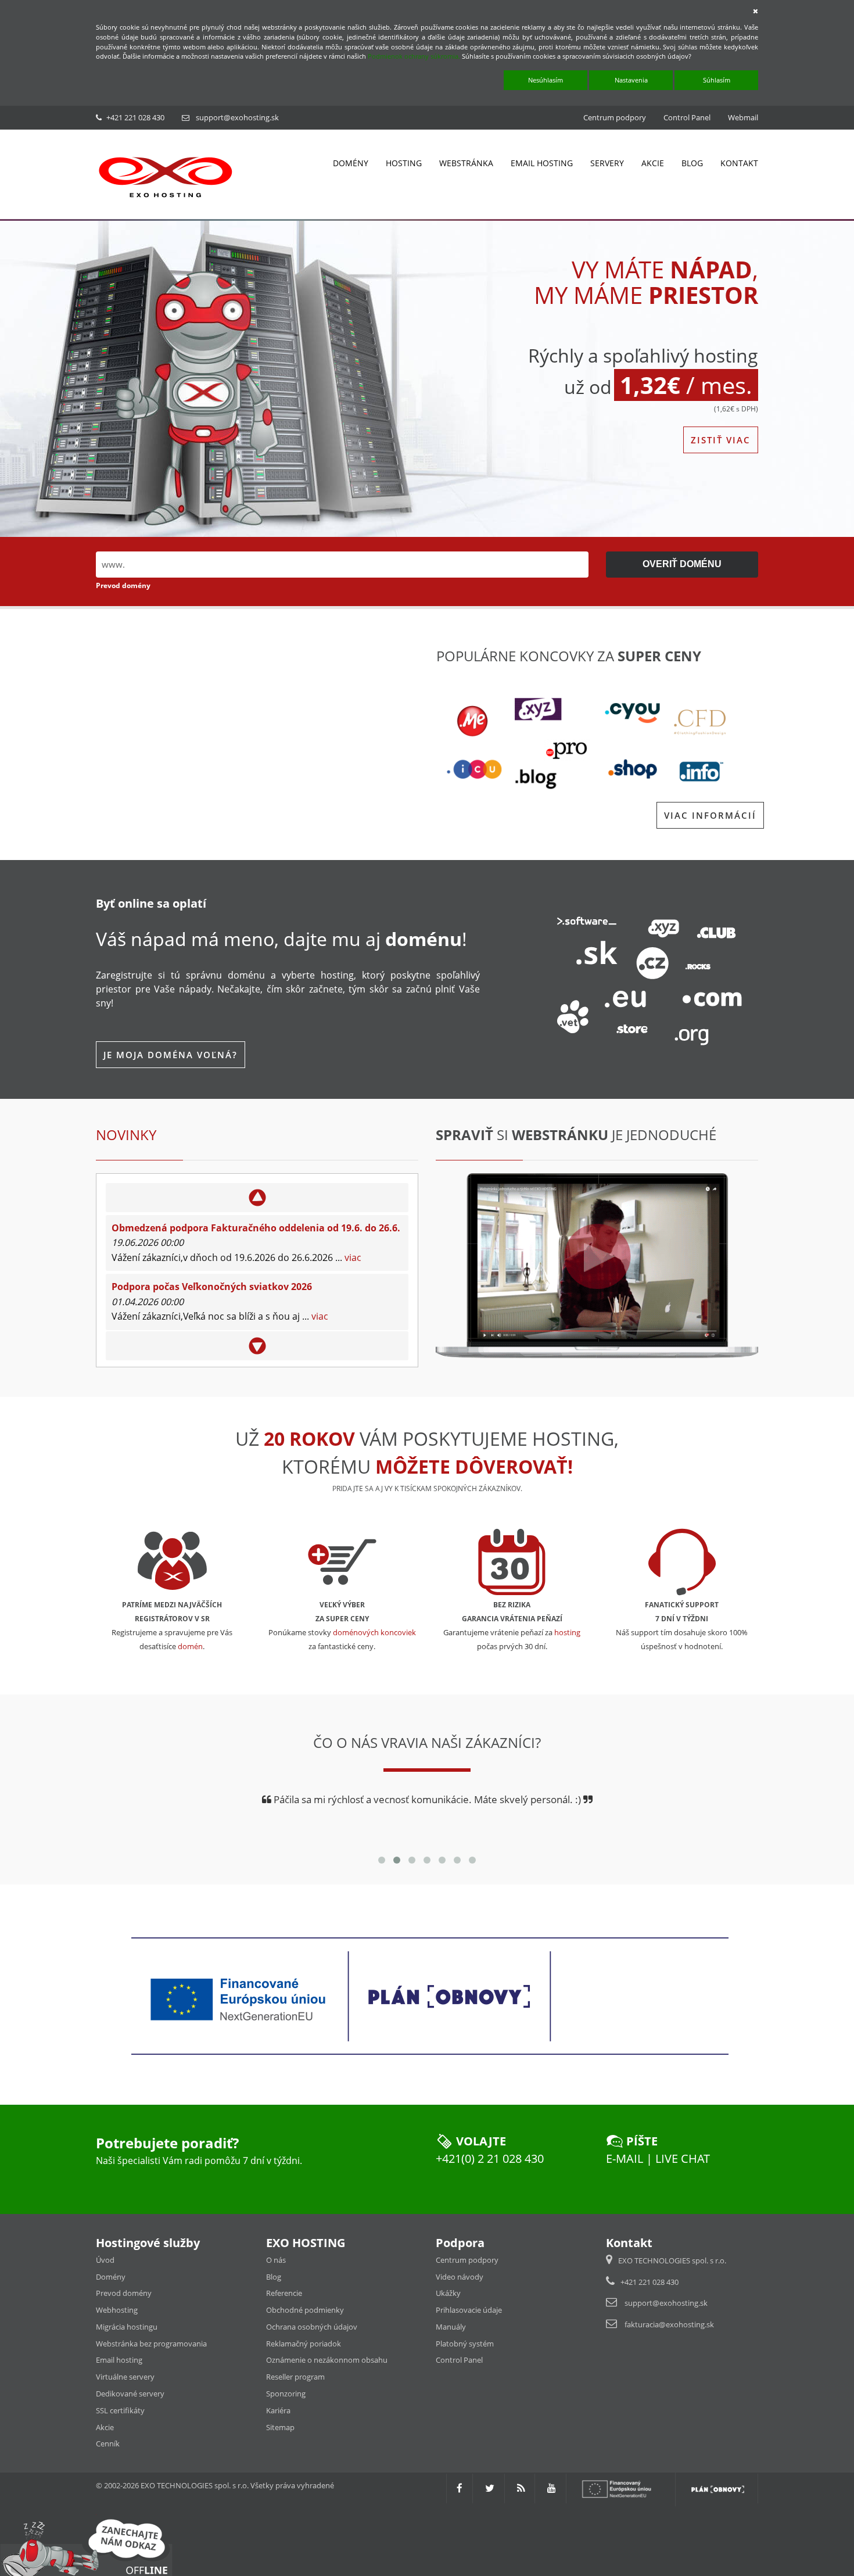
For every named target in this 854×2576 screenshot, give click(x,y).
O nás (276, 2260)
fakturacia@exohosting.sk (669, 2324)
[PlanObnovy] (718, 2488)
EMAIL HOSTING (542, 163)
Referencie (284, 2293)
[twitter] (490, 2488)
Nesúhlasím (546, 80)
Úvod (105, 2260)
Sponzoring (286, 2394)
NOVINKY (126, 1135)
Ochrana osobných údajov (312, 2327)
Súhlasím (717, 80)
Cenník (108, 2444)
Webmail (743, 117)
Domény (111, 2277)
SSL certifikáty (120, 2410)
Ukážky (448, 2293)
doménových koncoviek (374, 1632)
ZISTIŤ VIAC (721, 440)
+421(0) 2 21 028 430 (490, 2158)
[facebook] (460, 2488)
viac (353, 1257)
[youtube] (552, 2488)
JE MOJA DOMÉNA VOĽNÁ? (171, 1055)
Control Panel (687, 117)
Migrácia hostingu (127, 2327)
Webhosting (117, 2310)
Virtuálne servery (125, 2377)
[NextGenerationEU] (622, 2488)
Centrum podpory (615, 117)
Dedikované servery (130, 2394)
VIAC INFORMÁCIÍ (710, 815)
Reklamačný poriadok (304, 2344)
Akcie (105, 2427)
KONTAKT (739, 163)
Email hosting (119, 2360)
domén (190, 1646)
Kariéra (278, 2410)
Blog (274, 2277)
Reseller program (295, 2377)
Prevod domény (124, 2293)
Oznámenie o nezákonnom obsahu (327, 2360)
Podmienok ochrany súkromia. (414, 56)
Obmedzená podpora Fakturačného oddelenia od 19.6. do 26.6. (256, 1228)
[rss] (521, 2488)
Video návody (460, 2277)
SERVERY (607, 163)
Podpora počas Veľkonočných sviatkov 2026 (212, 1287)
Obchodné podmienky (305, 2310)
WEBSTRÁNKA (466, 163)
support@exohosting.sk (237, 117)
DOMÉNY (351, 163)
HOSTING (404, 163)
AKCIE (653, 163)
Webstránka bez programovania (151, 2344)
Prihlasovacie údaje (469, 2310)
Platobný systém (465, 2344)
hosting (567, 1632)
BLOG (692, 163)
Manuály (451, 2327)
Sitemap (280, 2427)
